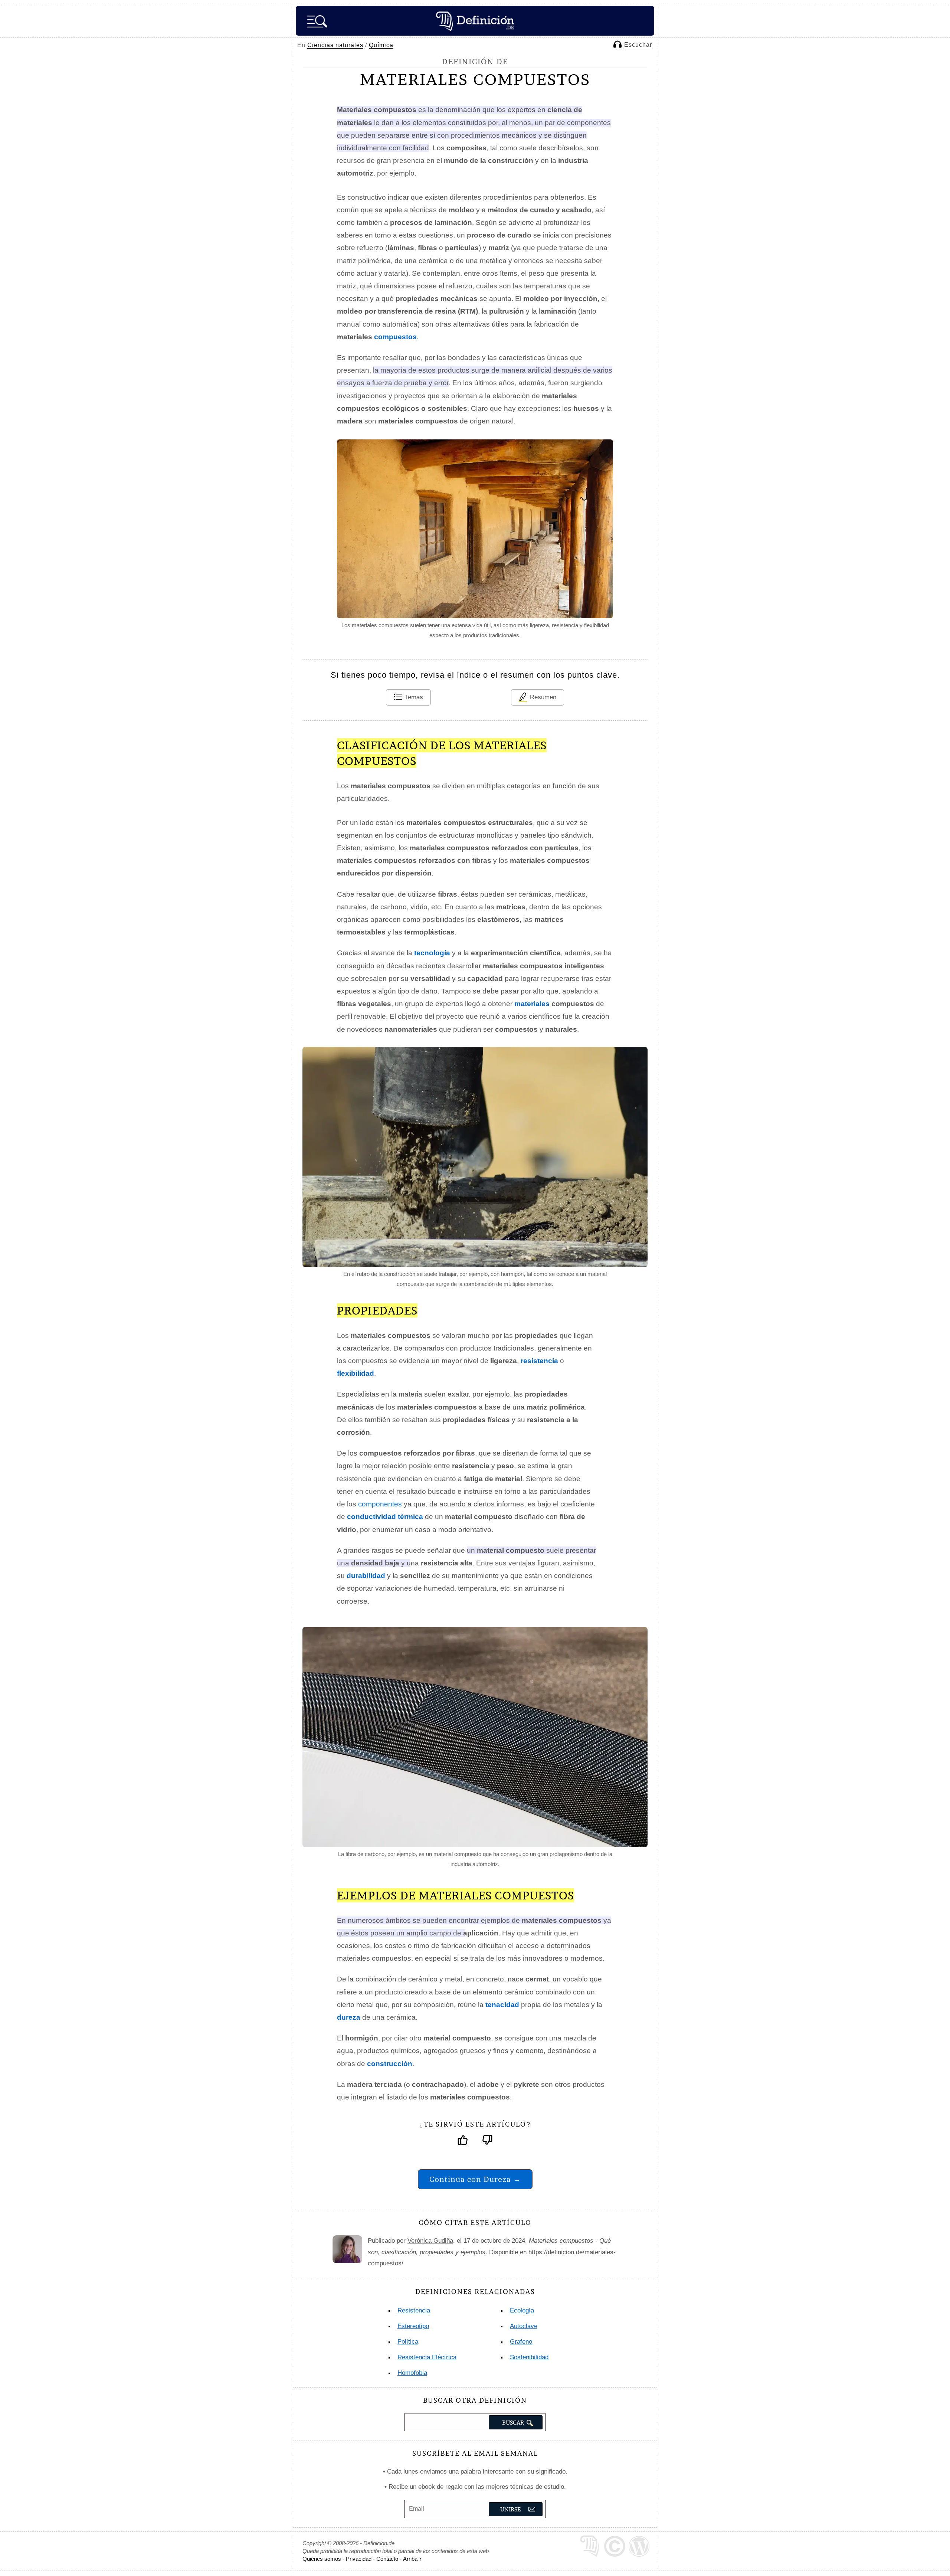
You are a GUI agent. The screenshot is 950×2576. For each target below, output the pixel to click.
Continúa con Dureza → (475, 2179)
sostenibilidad (529, 2357)
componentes (380, 1504)
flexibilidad (356, 1373)
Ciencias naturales (335, 45)
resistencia (539, 1361)
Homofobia (412, 2373)
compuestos (395, 337)
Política (408, 2342)
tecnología (432, 953)
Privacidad (359, 2559)
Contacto (387, 2559)
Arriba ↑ (412, 2559)
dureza (349, 2017)
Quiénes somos (322, 2559)
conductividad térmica (385, 1517)
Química (381, 45)
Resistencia (414, 2310)
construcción (390, 2064)
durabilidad (366, 1576)
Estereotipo (413, 2326)
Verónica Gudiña (430, 2241)
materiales (532, 1004)
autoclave (524, 2326)
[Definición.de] (475, 21)
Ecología (522, 2310)
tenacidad (502, 2005)
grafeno (521, 2342)
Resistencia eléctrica (427, 2357)
